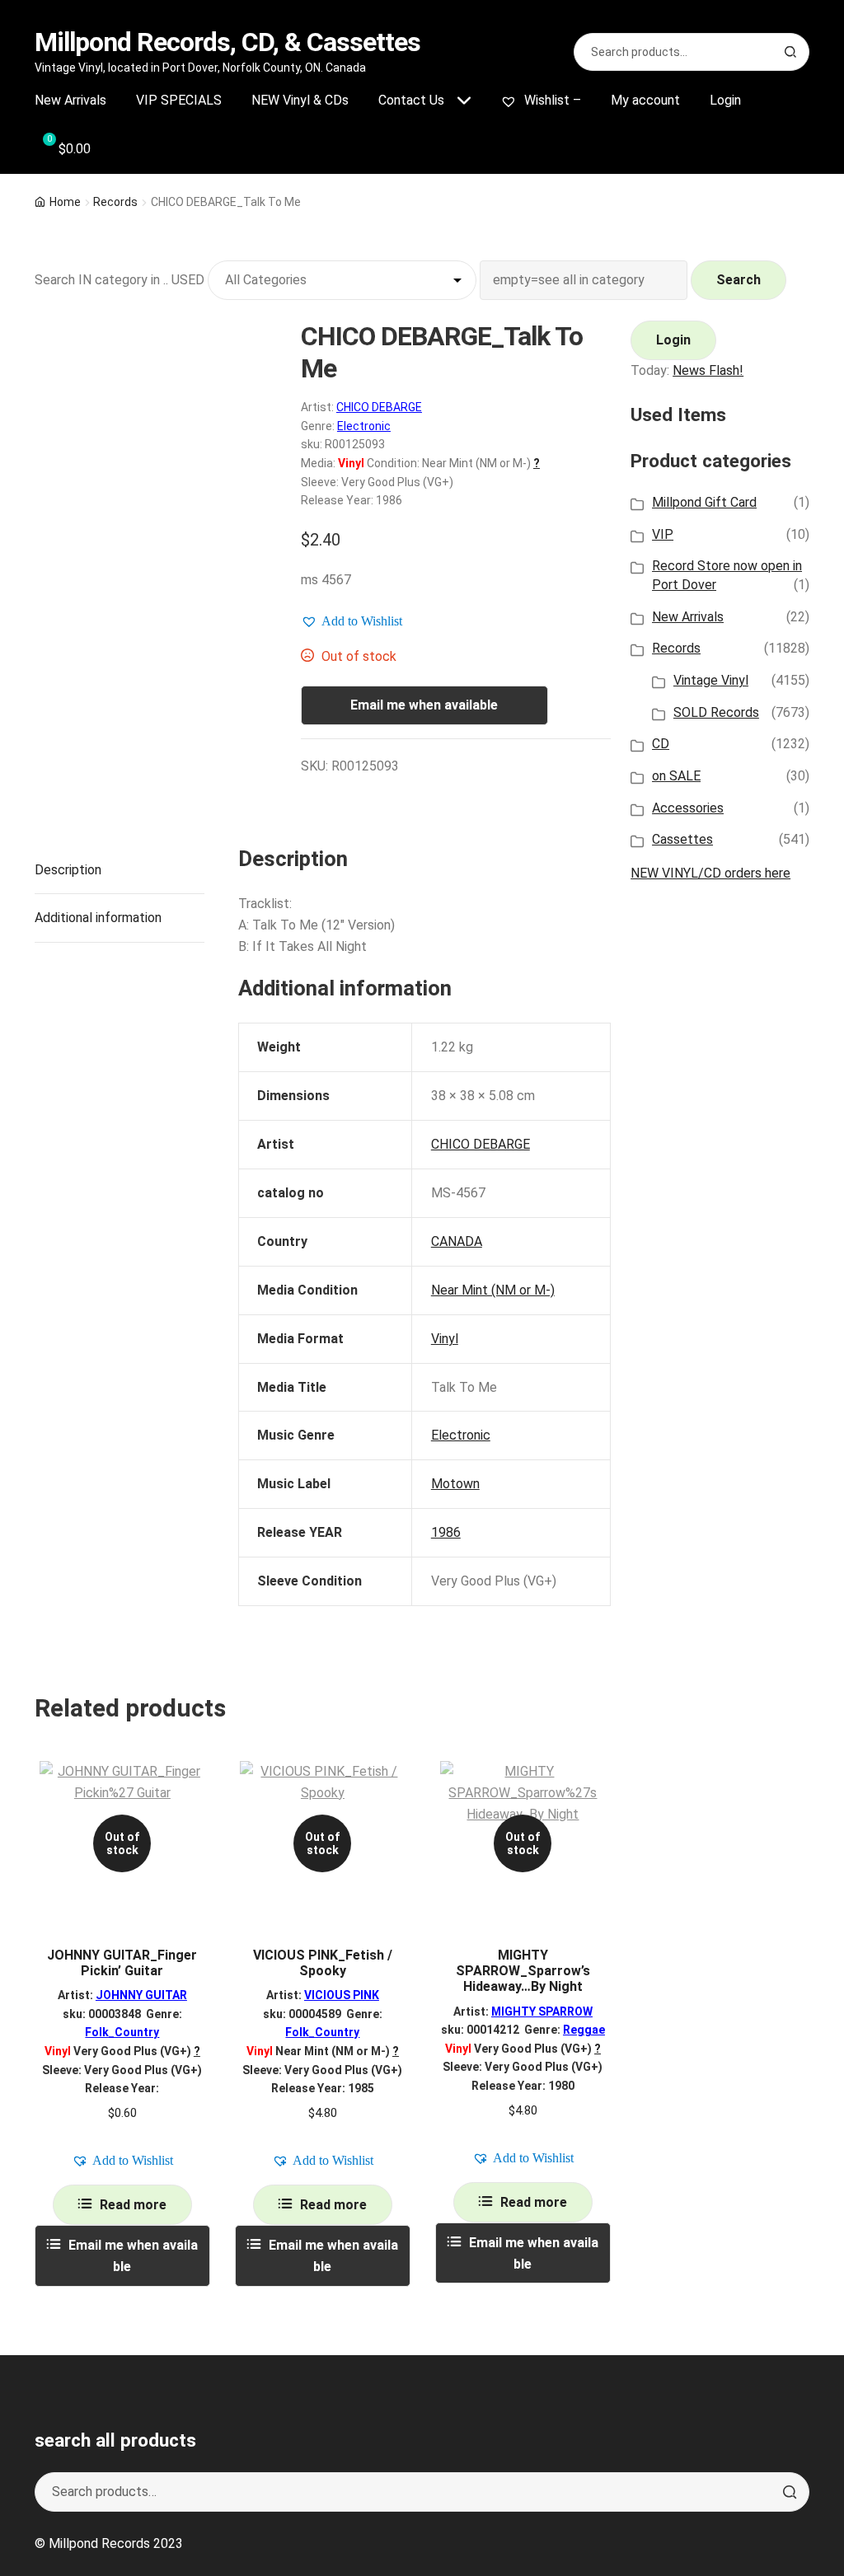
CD (661, 744)
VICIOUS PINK (342, 1995)
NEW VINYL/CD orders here (710, 873)
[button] (352, 621)
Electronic (364, 426)
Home (65, 202)
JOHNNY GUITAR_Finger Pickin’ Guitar (122, 1963)
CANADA (457, 1241)
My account (645, 100)
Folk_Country (122, 2032)
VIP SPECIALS (179, 100)
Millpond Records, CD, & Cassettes (227, 42)
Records (115, 202)
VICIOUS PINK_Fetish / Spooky (323, 1963)
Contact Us (411, 100)
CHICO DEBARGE (379, 407)
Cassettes (682, 839)
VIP (663, 534)
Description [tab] (68, 870)
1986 (446, 1532)
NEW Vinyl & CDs (300, 100)
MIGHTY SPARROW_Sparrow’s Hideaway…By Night (523, 1971)
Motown (455, 1484)
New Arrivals (70, 100)
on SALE (676, 776)
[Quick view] (192, 1788)
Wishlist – (551, 100)
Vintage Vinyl (711, 680)
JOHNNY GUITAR (141, 1995)
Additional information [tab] (98, 918)
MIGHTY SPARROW (542, 2012)
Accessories (688, 808)
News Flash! (708, 370)
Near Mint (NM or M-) (493, 1290)
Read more (133, 2205)
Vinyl (445, 1339)
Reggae (584, 2030)
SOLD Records (716, 712)
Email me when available (424, 705)
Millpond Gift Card (704, 502)
